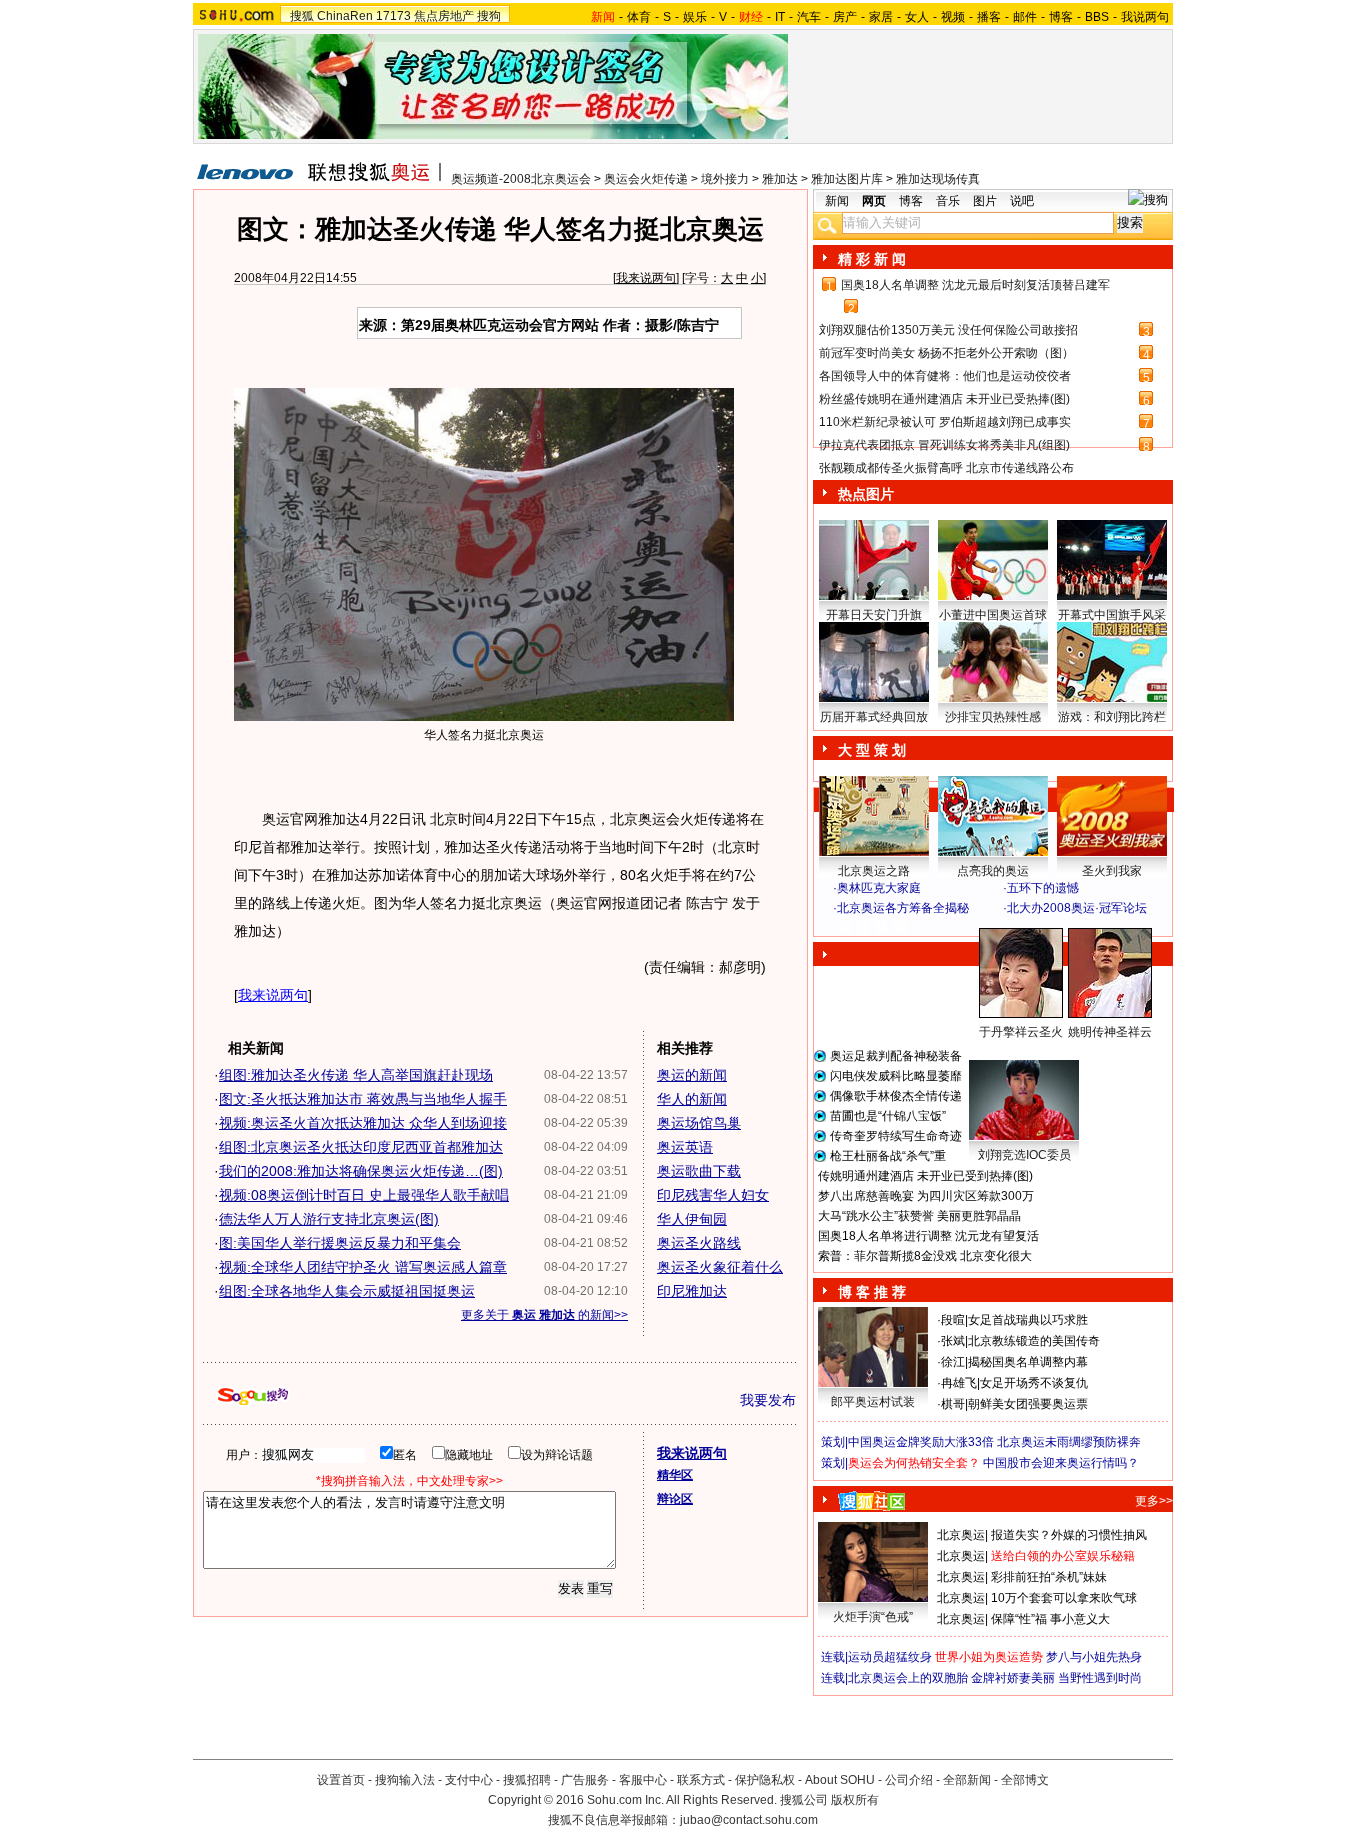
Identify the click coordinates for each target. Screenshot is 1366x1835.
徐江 (953, 1362)
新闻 (837, 201)
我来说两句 (646, 278)
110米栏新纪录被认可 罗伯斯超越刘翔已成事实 (945, 422)
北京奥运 (961, 1535)
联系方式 (701, 1780)
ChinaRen (345, 16)
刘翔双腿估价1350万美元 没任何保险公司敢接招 (948, 330)
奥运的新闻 (692, 1075)
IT (780, 17)
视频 (953, 17)
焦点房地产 (444, 16)
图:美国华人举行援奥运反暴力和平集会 (340, 1243)
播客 (989, 17)
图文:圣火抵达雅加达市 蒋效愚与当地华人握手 (363, 1099)
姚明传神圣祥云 (1110, 1032)
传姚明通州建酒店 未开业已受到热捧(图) (925, 1176)
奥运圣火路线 (699, 1243)
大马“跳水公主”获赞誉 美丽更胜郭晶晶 (919, 1216)
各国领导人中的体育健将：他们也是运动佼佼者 (945, 376)
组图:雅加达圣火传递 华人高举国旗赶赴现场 (356, 1075)
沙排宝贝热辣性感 (993, 717)
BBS (1097, 17)
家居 (881, 17)
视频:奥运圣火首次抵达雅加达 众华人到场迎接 (363, 1123)
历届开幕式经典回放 (874, 717)
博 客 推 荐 (872, 1292)
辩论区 (675, 1499)
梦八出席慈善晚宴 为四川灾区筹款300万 (926, 1196)
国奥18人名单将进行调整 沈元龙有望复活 (928, 1236)
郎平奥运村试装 (873, 1402)
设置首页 (341, 1780)
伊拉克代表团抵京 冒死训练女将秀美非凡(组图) (944, 445)
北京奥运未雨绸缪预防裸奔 (1069, 1442)
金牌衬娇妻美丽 (1013, 1678)
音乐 (948, 201)
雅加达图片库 (847, 179)
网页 (874, 201)
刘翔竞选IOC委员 (1024, 1155)
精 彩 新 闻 (872, 259)
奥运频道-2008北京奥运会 (521, 179)
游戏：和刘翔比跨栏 (1112, 717)
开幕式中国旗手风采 (1112, 615)
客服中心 (643, 1780)
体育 (639, 17)
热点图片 (866, 494)
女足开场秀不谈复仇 (1034, 1383)
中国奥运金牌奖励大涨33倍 (921, 1442)
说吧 (1022, 201)
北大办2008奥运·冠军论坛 (1077, 908)
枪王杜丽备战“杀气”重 (888, 1156)
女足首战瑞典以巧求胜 (1028, 1320)
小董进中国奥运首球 (993, 615)
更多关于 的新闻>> (544, 1315)
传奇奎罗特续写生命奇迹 (896, 1136)
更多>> (1154, 1501)
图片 (985, 201)
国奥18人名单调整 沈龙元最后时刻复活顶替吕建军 (975, 285)
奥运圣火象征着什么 (720, 1267)
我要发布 (768, 1400)
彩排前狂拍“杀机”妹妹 (1049, 1577)
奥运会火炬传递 (646, 179)
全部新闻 (967, 1780)
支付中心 (469, 1780)
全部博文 (1025, 1780)
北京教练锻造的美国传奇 (1034, 1341)
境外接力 (725, 179)
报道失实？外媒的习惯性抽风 (1069, 1535)
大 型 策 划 (872, 750)
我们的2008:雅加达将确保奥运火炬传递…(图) (361, 1171)
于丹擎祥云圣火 (1021, 1032)
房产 (845, 17)
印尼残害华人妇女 (713, 1195)
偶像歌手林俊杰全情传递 (896, 1096)
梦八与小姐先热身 (1094, 1657)
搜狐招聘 (527, 1780)
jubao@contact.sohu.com (749, 1820)
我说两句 (1145, 17)
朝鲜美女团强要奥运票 (1028, 1404)
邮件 (1025, 17)
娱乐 (695, 17)
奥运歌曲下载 (699, 1171)
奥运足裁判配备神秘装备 (896, 1056)
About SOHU (840, 1780)
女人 (917, 17)
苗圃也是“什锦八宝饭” (888, 1116)
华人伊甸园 (692, 1219)
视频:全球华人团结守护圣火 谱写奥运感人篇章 (363, 1267)
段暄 (953, 1320)
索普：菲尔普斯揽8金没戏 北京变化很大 (925, 1256)
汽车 (809, 17)
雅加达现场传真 (938, 179)
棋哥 (953, 1404)
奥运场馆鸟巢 (699, 1123)
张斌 (953, 1341)
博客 (1061, 17)
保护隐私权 (765, 1780)
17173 (393, 16)
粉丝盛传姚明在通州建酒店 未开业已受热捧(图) (944, 399)
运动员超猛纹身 (890, 1657)
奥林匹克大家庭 (879, 888)
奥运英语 (685, 1147)
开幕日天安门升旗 (874, 615)
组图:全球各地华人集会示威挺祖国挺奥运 (347, 1291)
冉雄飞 (959, 1383)
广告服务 (585, 1780)
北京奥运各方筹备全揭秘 (903, 908)
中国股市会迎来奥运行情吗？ (1061, 1463)
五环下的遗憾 (1043, 888)
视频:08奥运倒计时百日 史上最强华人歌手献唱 (364, 1195)
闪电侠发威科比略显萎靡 (896, 1076)
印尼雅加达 (692, 1291)
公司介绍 (909, 1780)
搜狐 (302, 16)
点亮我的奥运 (993, 871)
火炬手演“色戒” (873, 1617)
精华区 (675, 1475)
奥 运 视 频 (873, 927)
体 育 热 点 (1003, 1051)
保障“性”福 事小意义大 (1050, 1619)
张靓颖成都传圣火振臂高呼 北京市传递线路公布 (946, 468)
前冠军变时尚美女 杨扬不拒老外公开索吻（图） (946, 353)
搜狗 (489, 16)
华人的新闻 (692, 1099)
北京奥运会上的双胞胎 (908, 1678)
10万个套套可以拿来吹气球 (1064, 1598)
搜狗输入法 (405, 1780)
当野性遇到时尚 (1100, 1678)
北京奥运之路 (874, 871)
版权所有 (855, 1800)
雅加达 (780, 179)
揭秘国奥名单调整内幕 (1028, 1362)
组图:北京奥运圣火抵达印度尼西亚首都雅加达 (361, 1147)
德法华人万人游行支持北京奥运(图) (329, 1219)
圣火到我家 (1112, 871)
